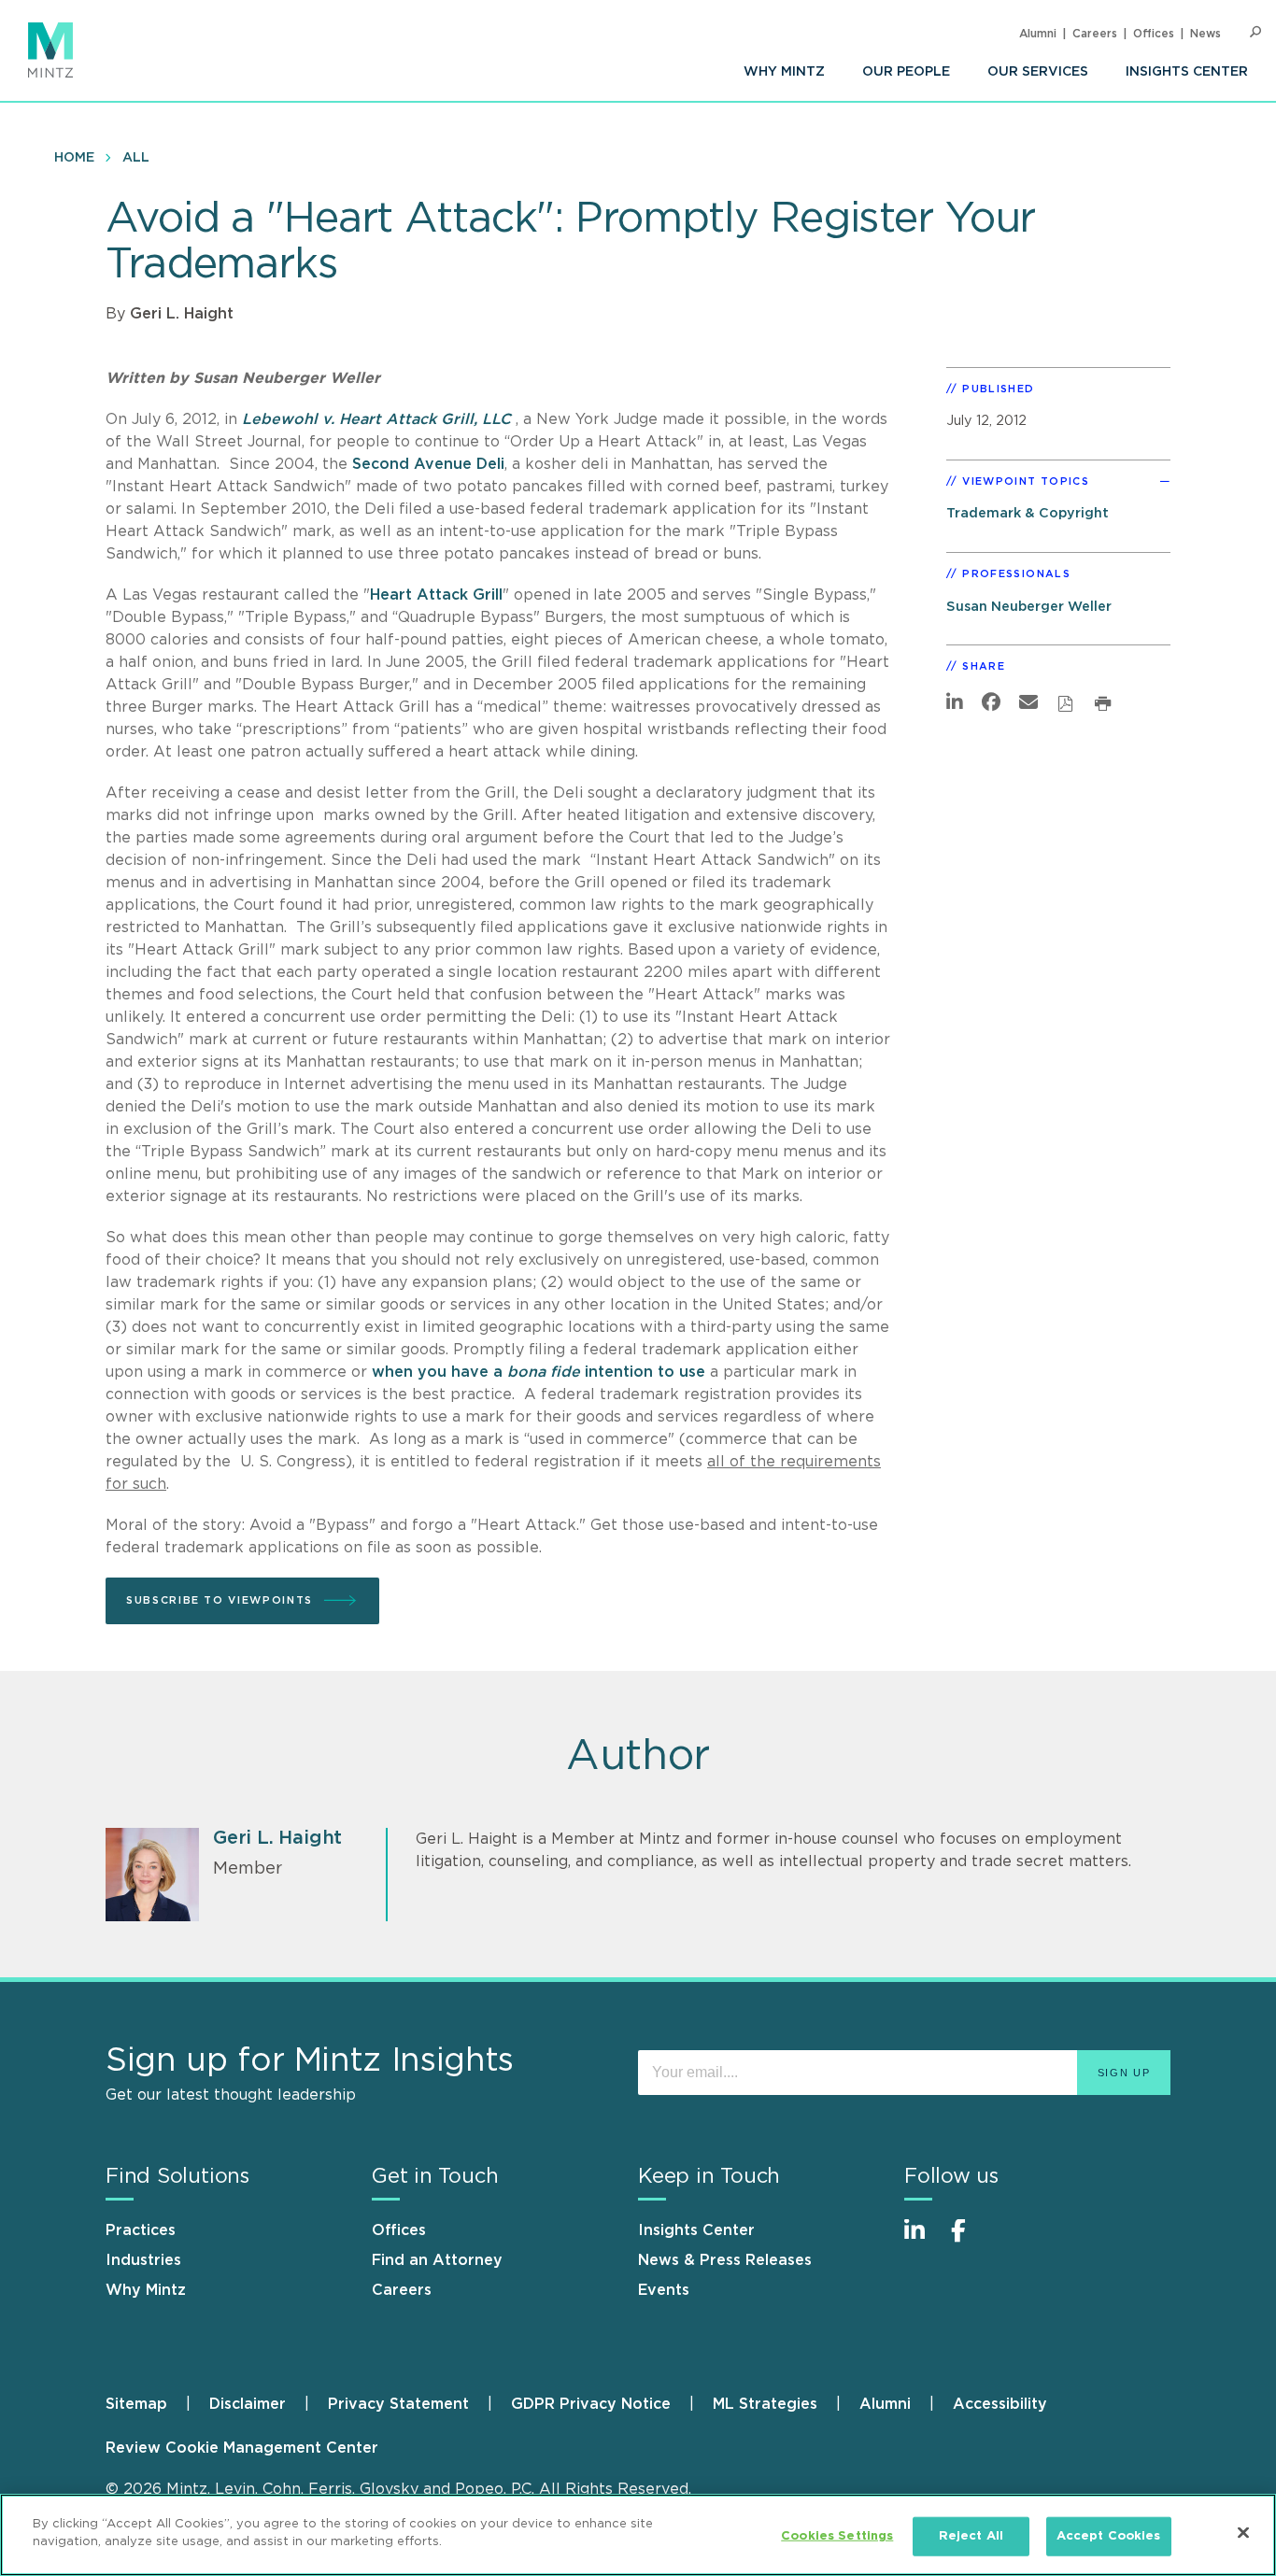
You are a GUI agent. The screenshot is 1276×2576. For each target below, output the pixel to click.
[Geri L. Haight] (152, 1875)
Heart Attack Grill (436, 595)
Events (664, 2290)
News (1205, 34)
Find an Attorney (437, 2260)
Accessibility (1000, 2404)
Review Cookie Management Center (242, 2448)
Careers (1095, 34)
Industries (143, 2260)
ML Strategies (765, 2404)
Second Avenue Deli (428, 464)
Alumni (1038, 34)
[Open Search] (1255, 32)
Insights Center (1187, 72)
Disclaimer (248, 2404)
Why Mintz (784, 72)
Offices (1154, 34)
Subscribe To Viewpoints (220, 1600)
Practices (141, 2230)
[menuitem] (784, 72)
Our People (906, 72)
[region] (638, 2535)
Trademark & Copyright (1028, 513)
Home (74, 158)
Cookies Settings (837, 2536)
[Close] (1243, 2532)
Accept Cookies (1109, 2536)
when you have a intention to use (541, 1372)
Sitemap (136, 2404)
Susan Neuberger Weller (1029, 607)
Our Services (1038, 72)
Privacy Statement (398, 2404)
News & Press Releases (725, 2260)
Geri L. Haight (182, 314)
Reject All (971, 2536)
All (136, 158)
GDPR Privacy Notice (591, 2404)
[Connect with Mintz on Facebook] (970, 2240)
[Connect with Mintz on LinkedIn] (923, 2240)
